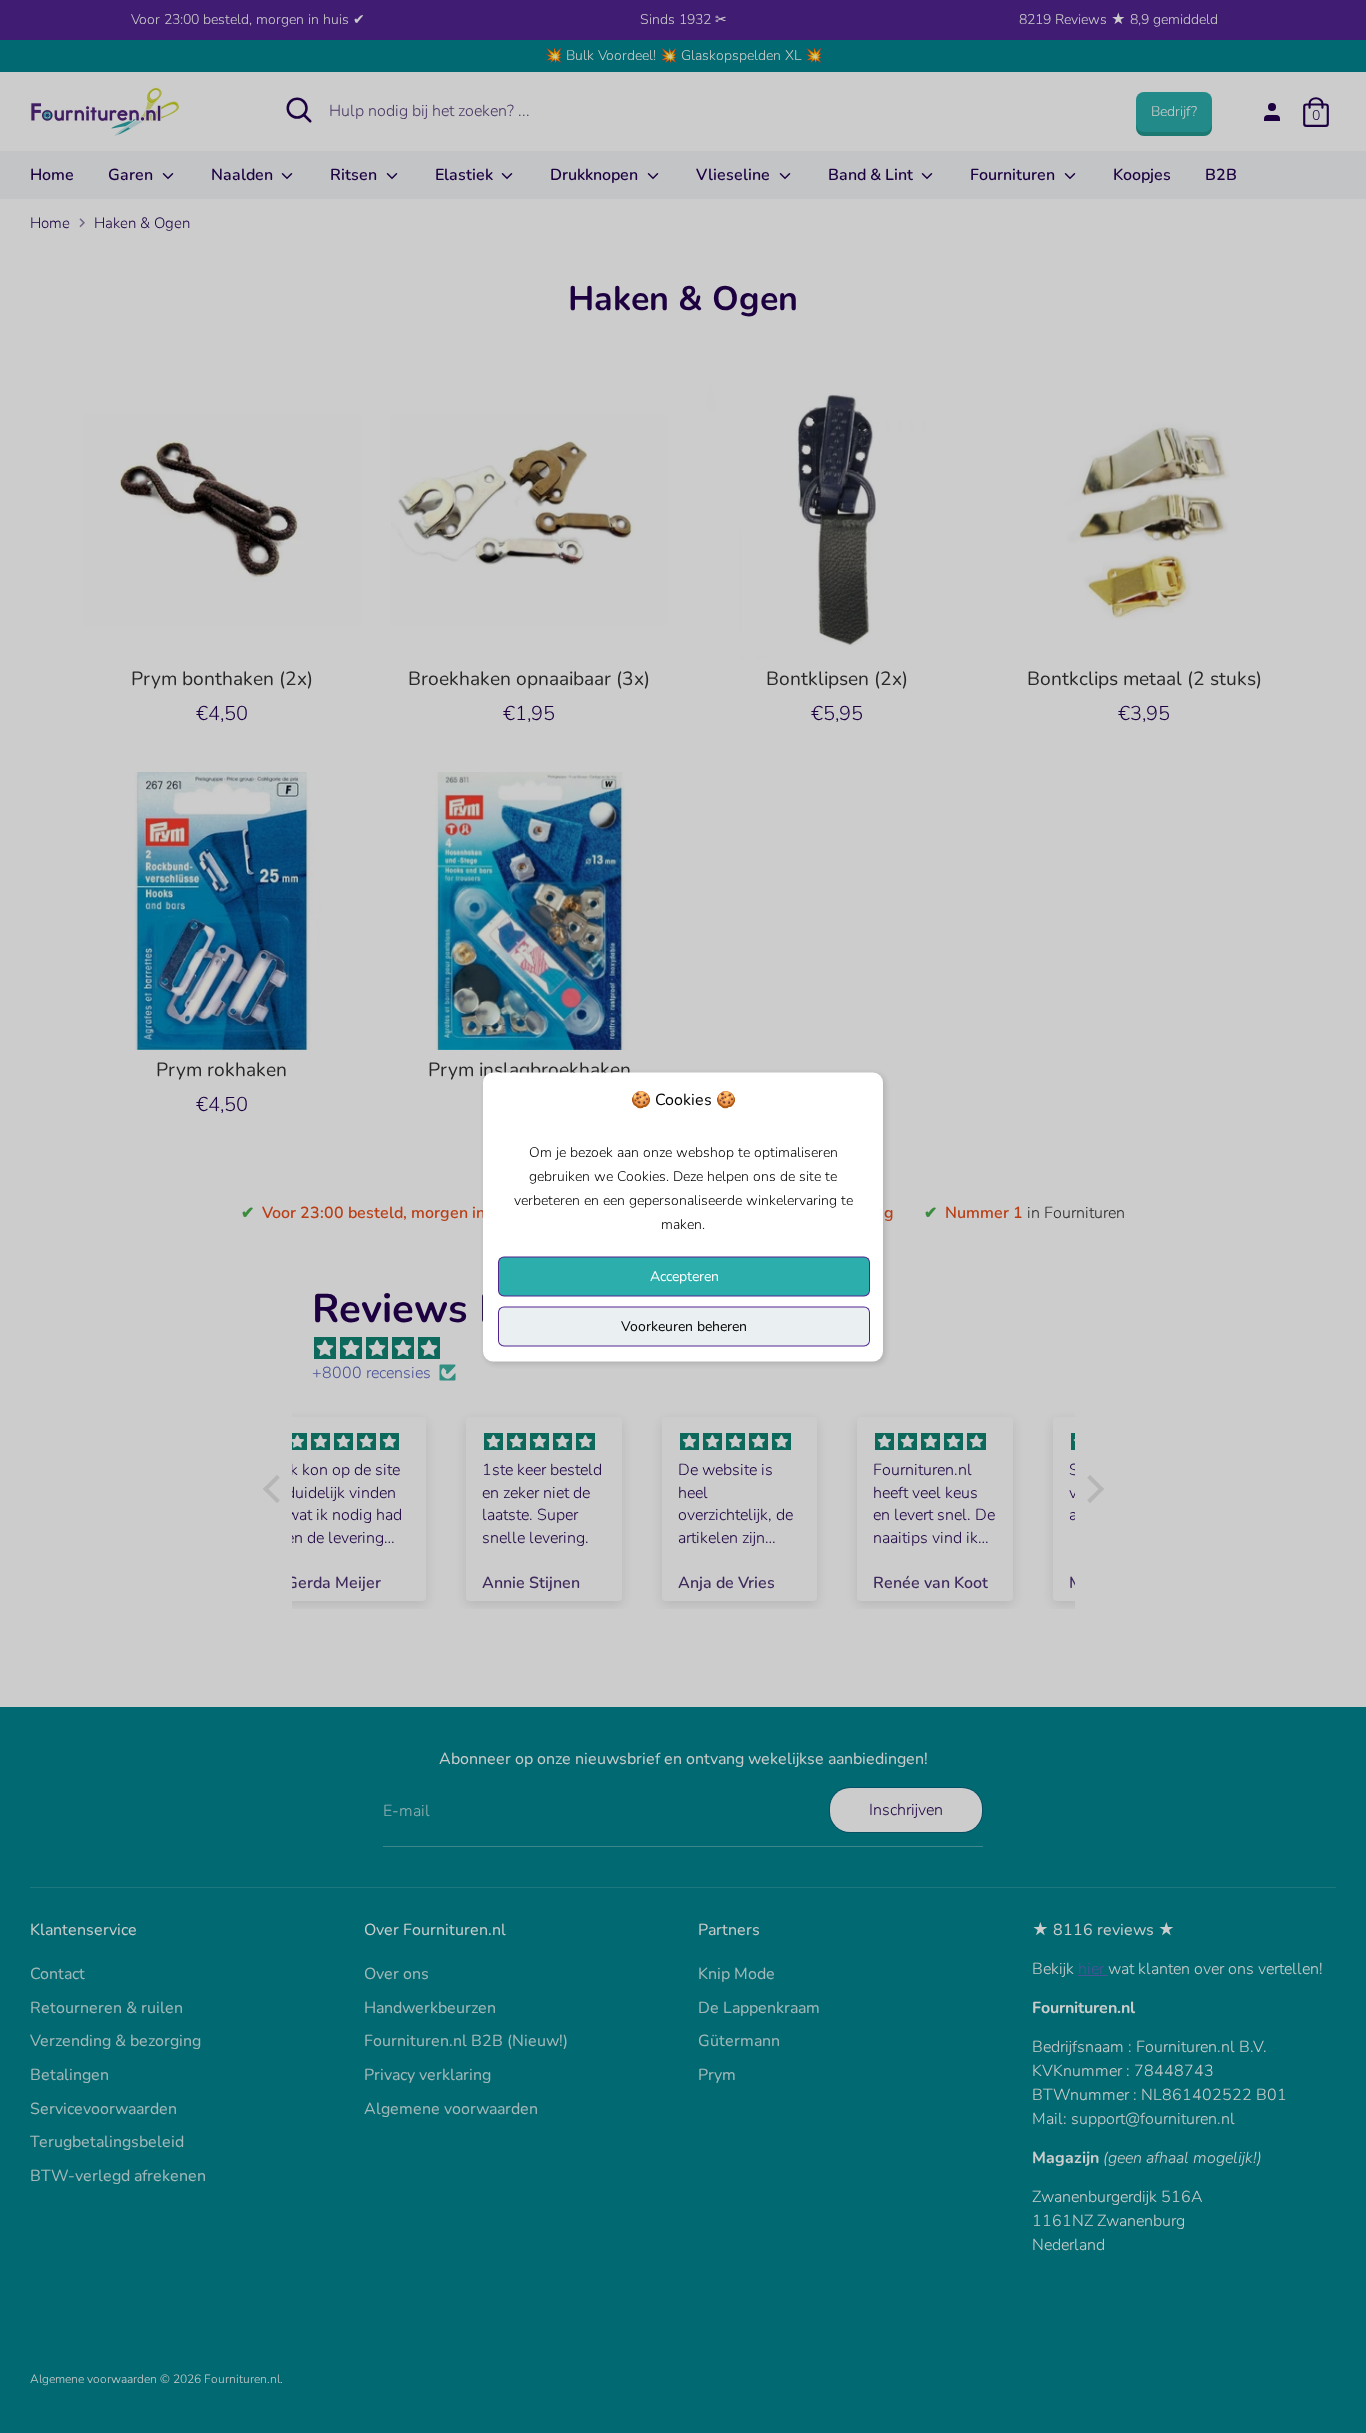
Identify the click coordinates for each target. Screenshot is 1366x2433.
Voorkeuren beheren (684, 1325)
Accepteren (684, 1275)
